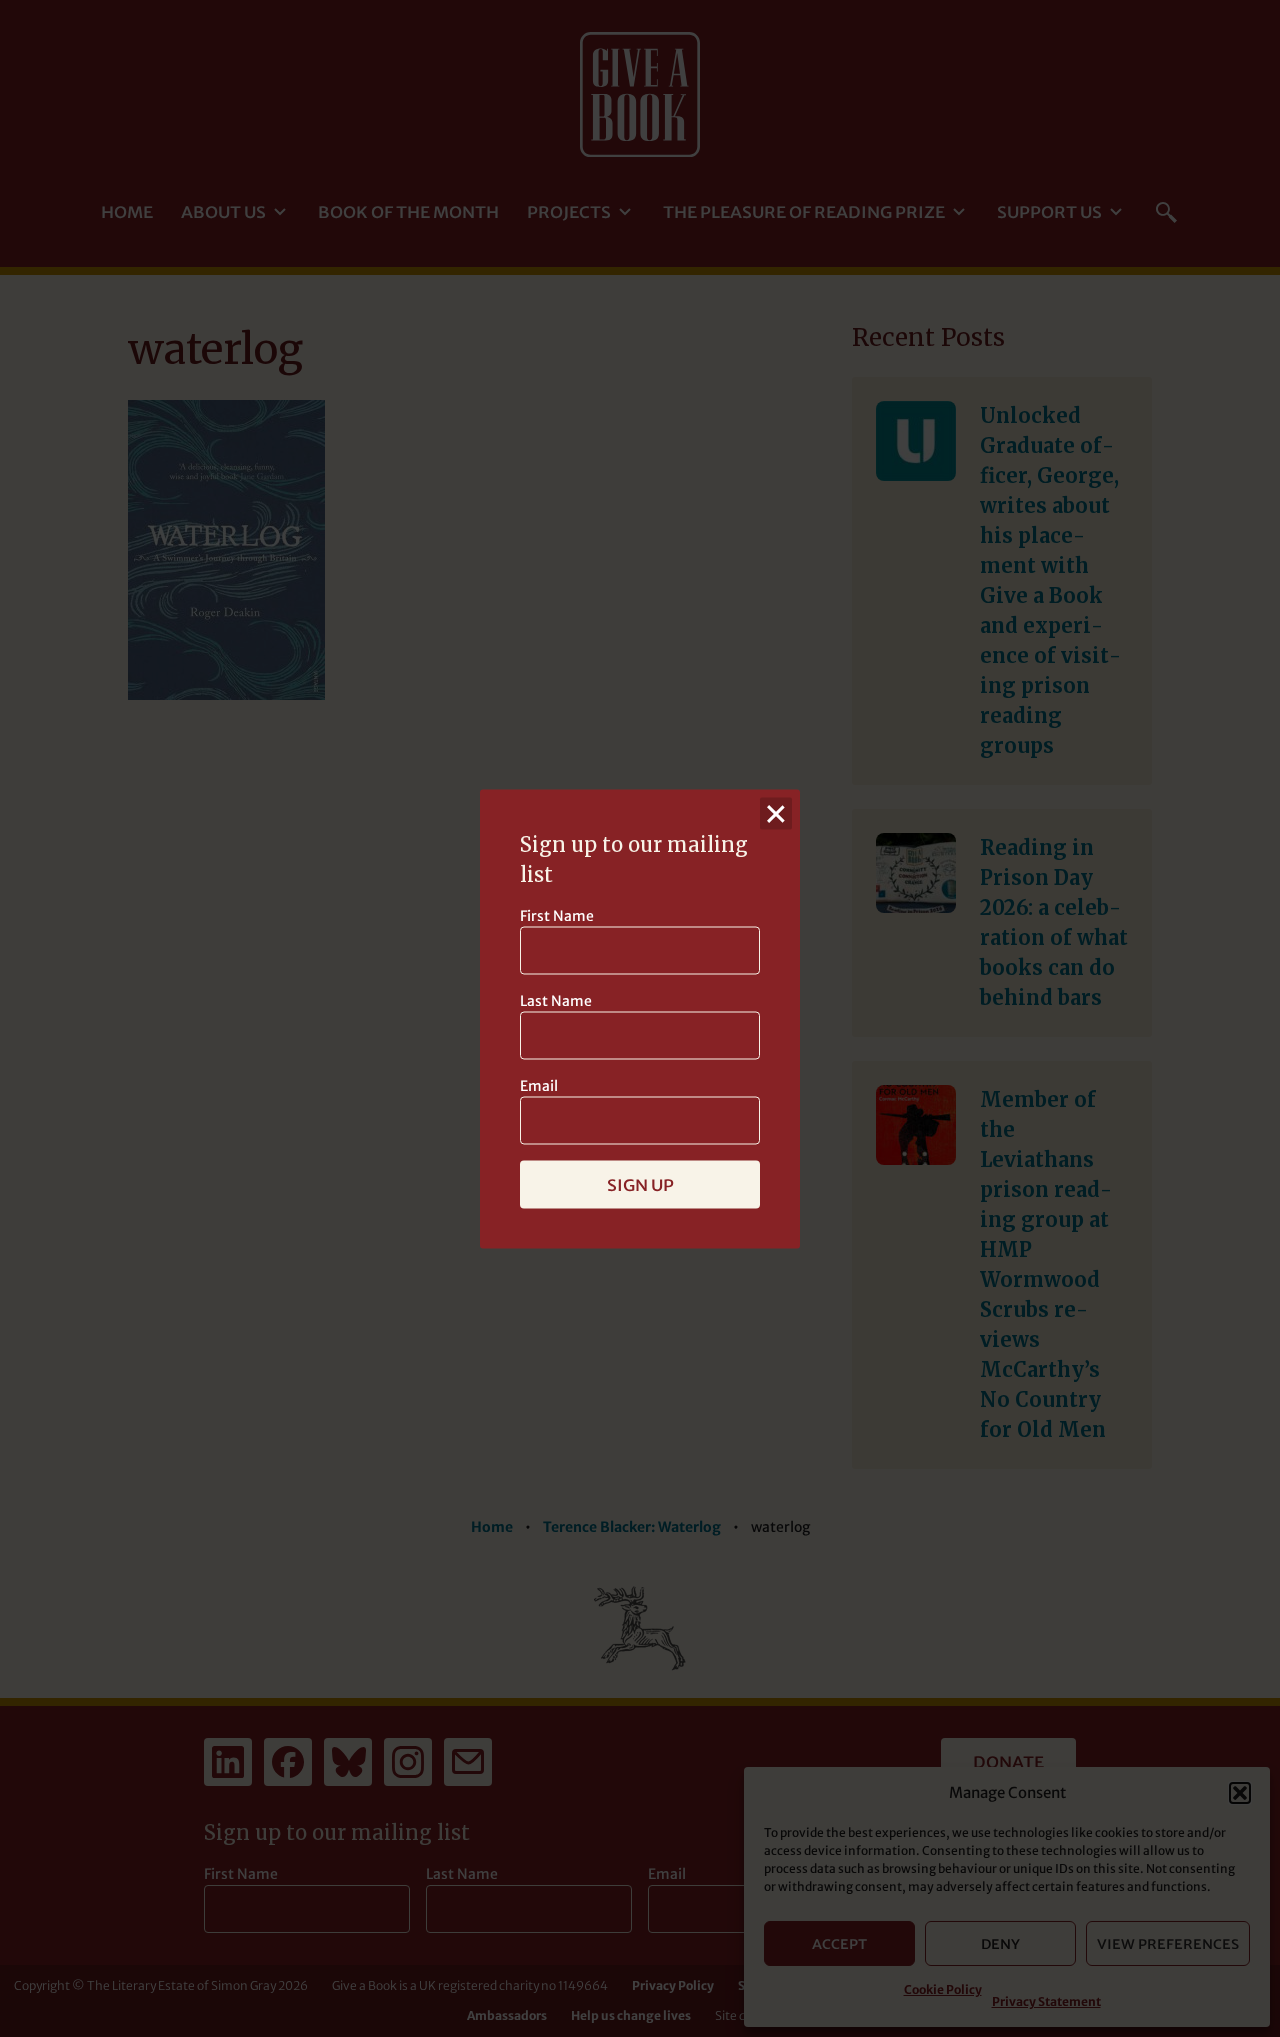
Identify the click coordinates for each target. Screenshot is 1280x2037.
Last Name (556, 1000)
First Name (557, 915)
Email (539, 1085)
